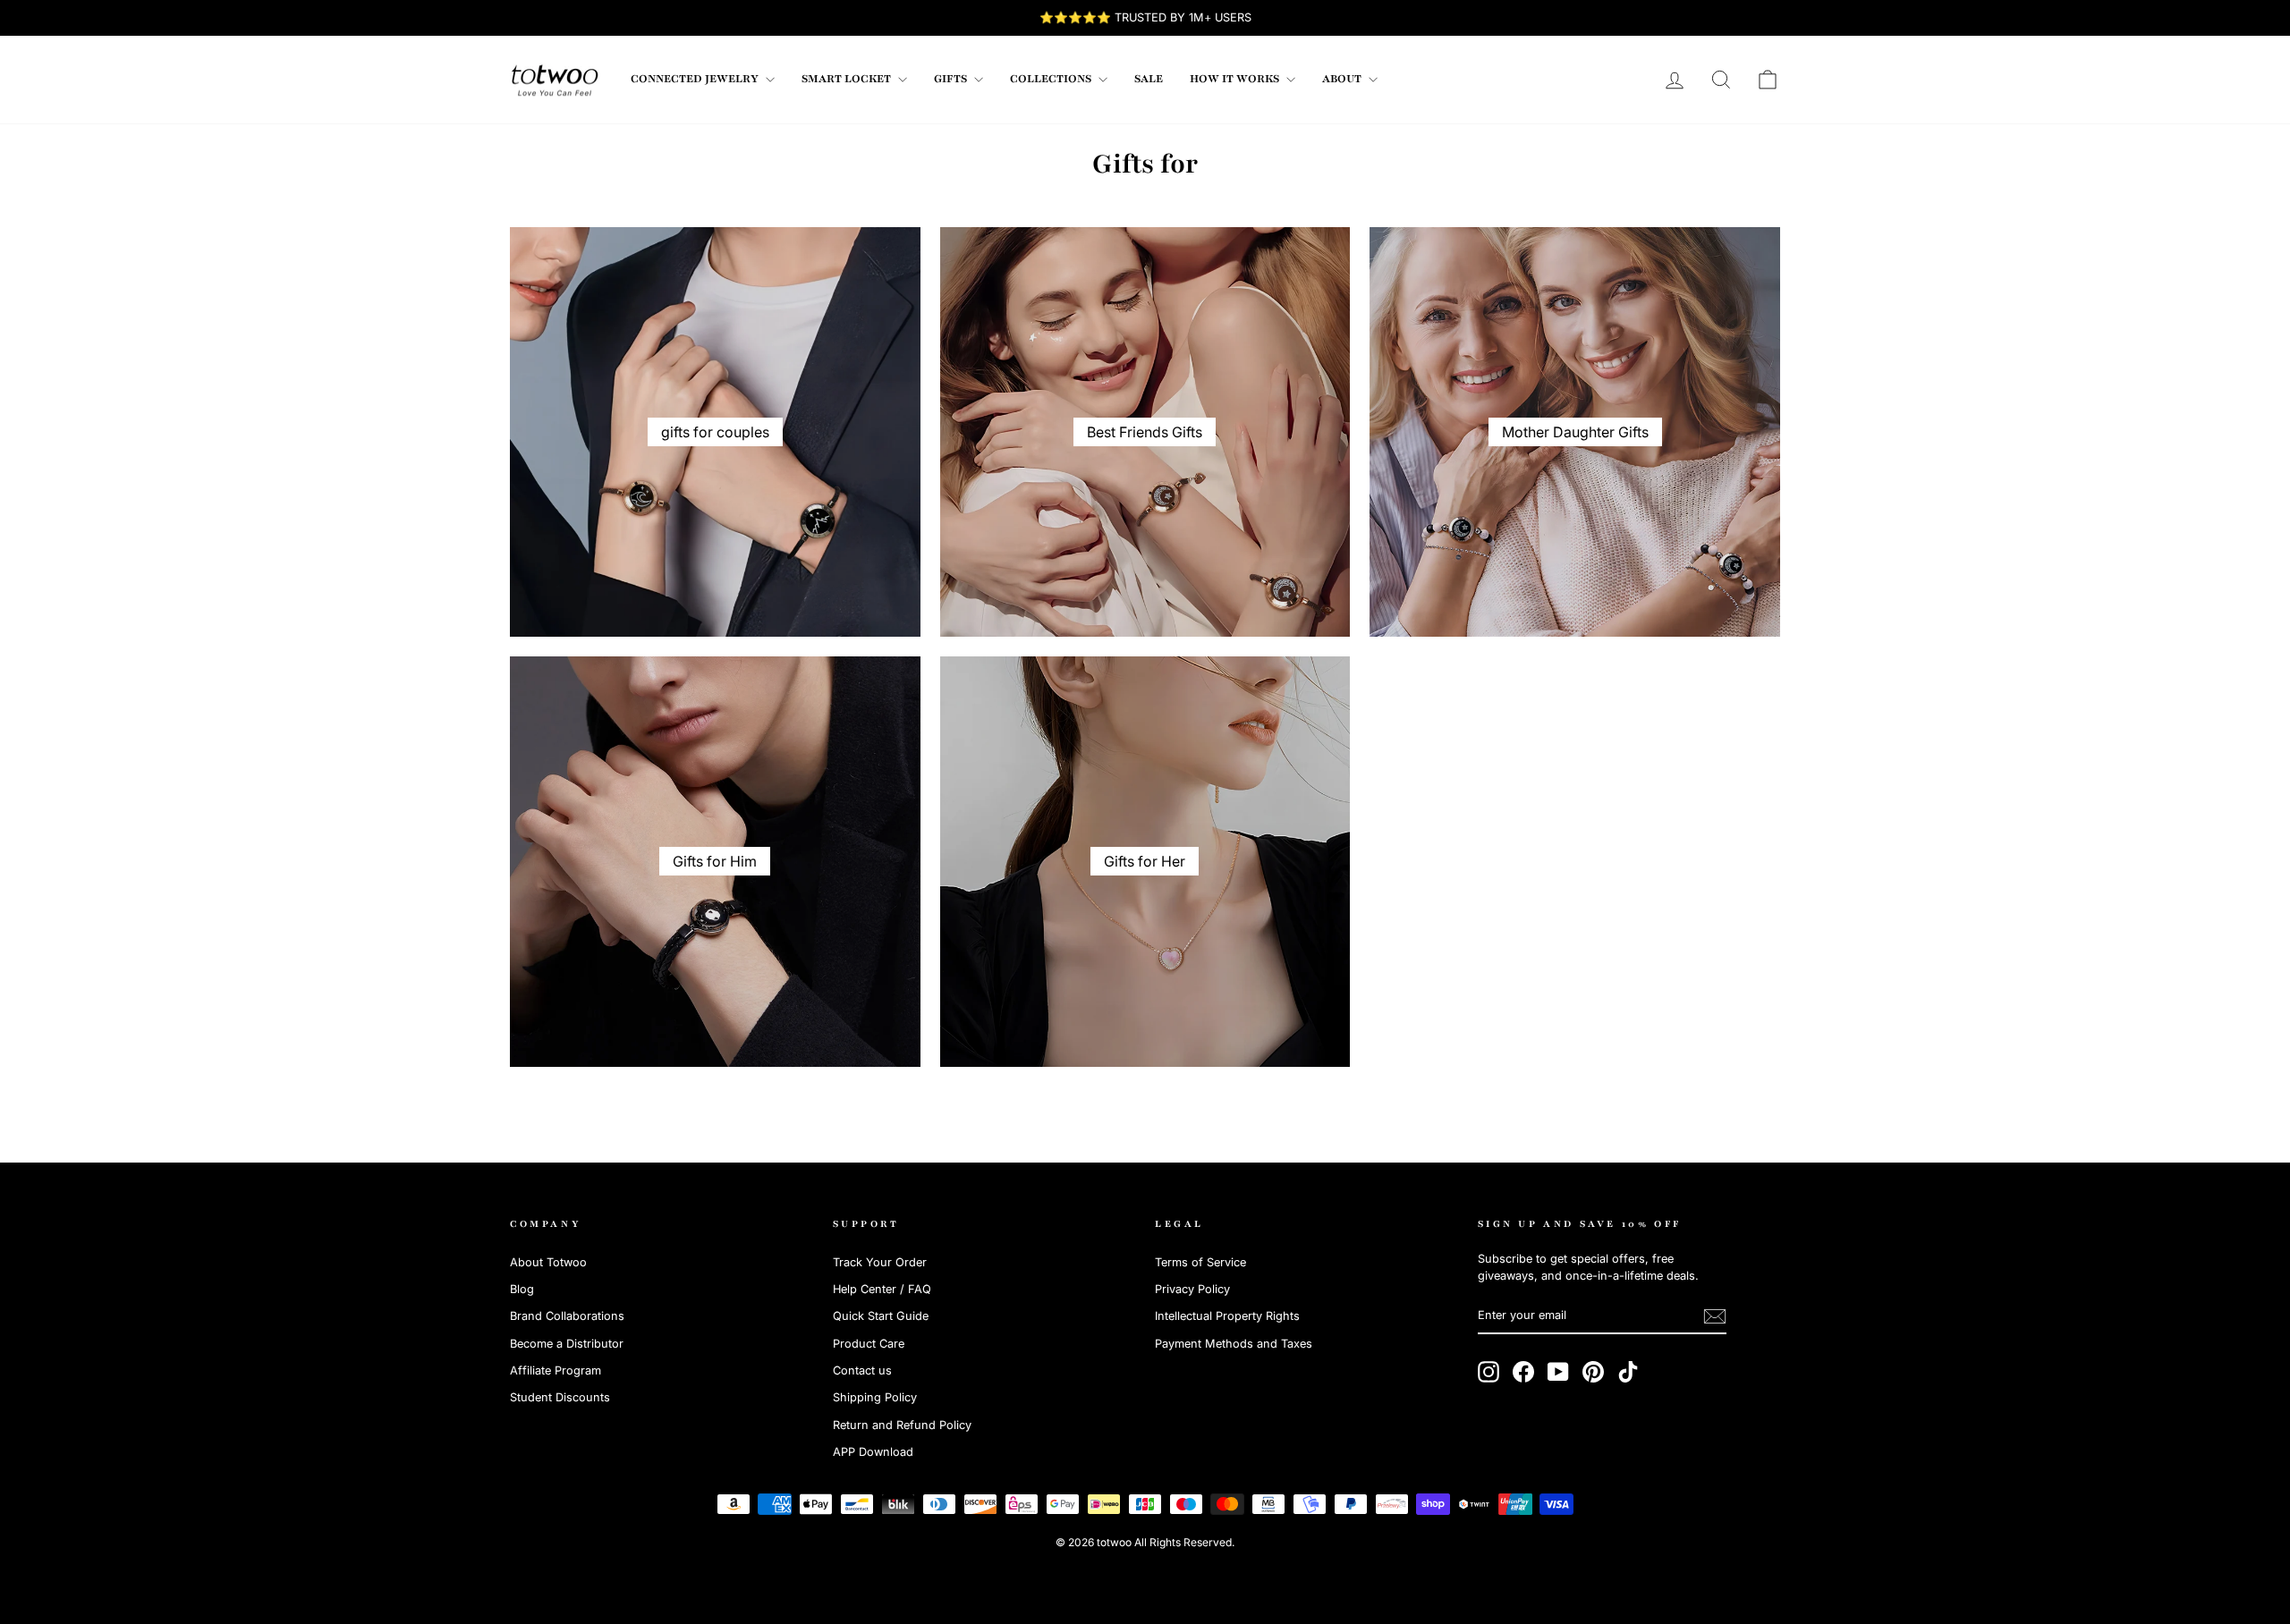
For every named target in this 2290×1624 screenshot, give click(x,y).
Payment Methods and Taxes (1234, 1344)
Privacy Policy (1192, 1289)
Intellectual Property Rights (1227, 1316)
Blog (522, 1289)
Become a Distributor (567, 1344)
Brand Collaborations (567, 1316)
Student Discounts (560, 1397)
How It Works (1236, 79)
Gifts (952, 79)
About (1343, 79)
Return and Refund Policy (902, 1425)
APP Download (873, 1452)
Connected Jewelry (696, 79)
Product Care (869, 1344)
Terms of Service (1200, 1262)
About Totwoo (548, 1262)
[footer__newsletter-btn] (1715, 1316)
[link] (555, 80)
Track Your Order (880, 1262)
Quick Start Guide (881, 1316)
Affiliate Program (556, 1370)
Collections (1052, 79)
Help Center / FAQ (882, 1289)
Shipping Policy (875, 1397)
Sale (1149, 79)
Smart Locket (848, 79)
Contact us (862, 1370)
